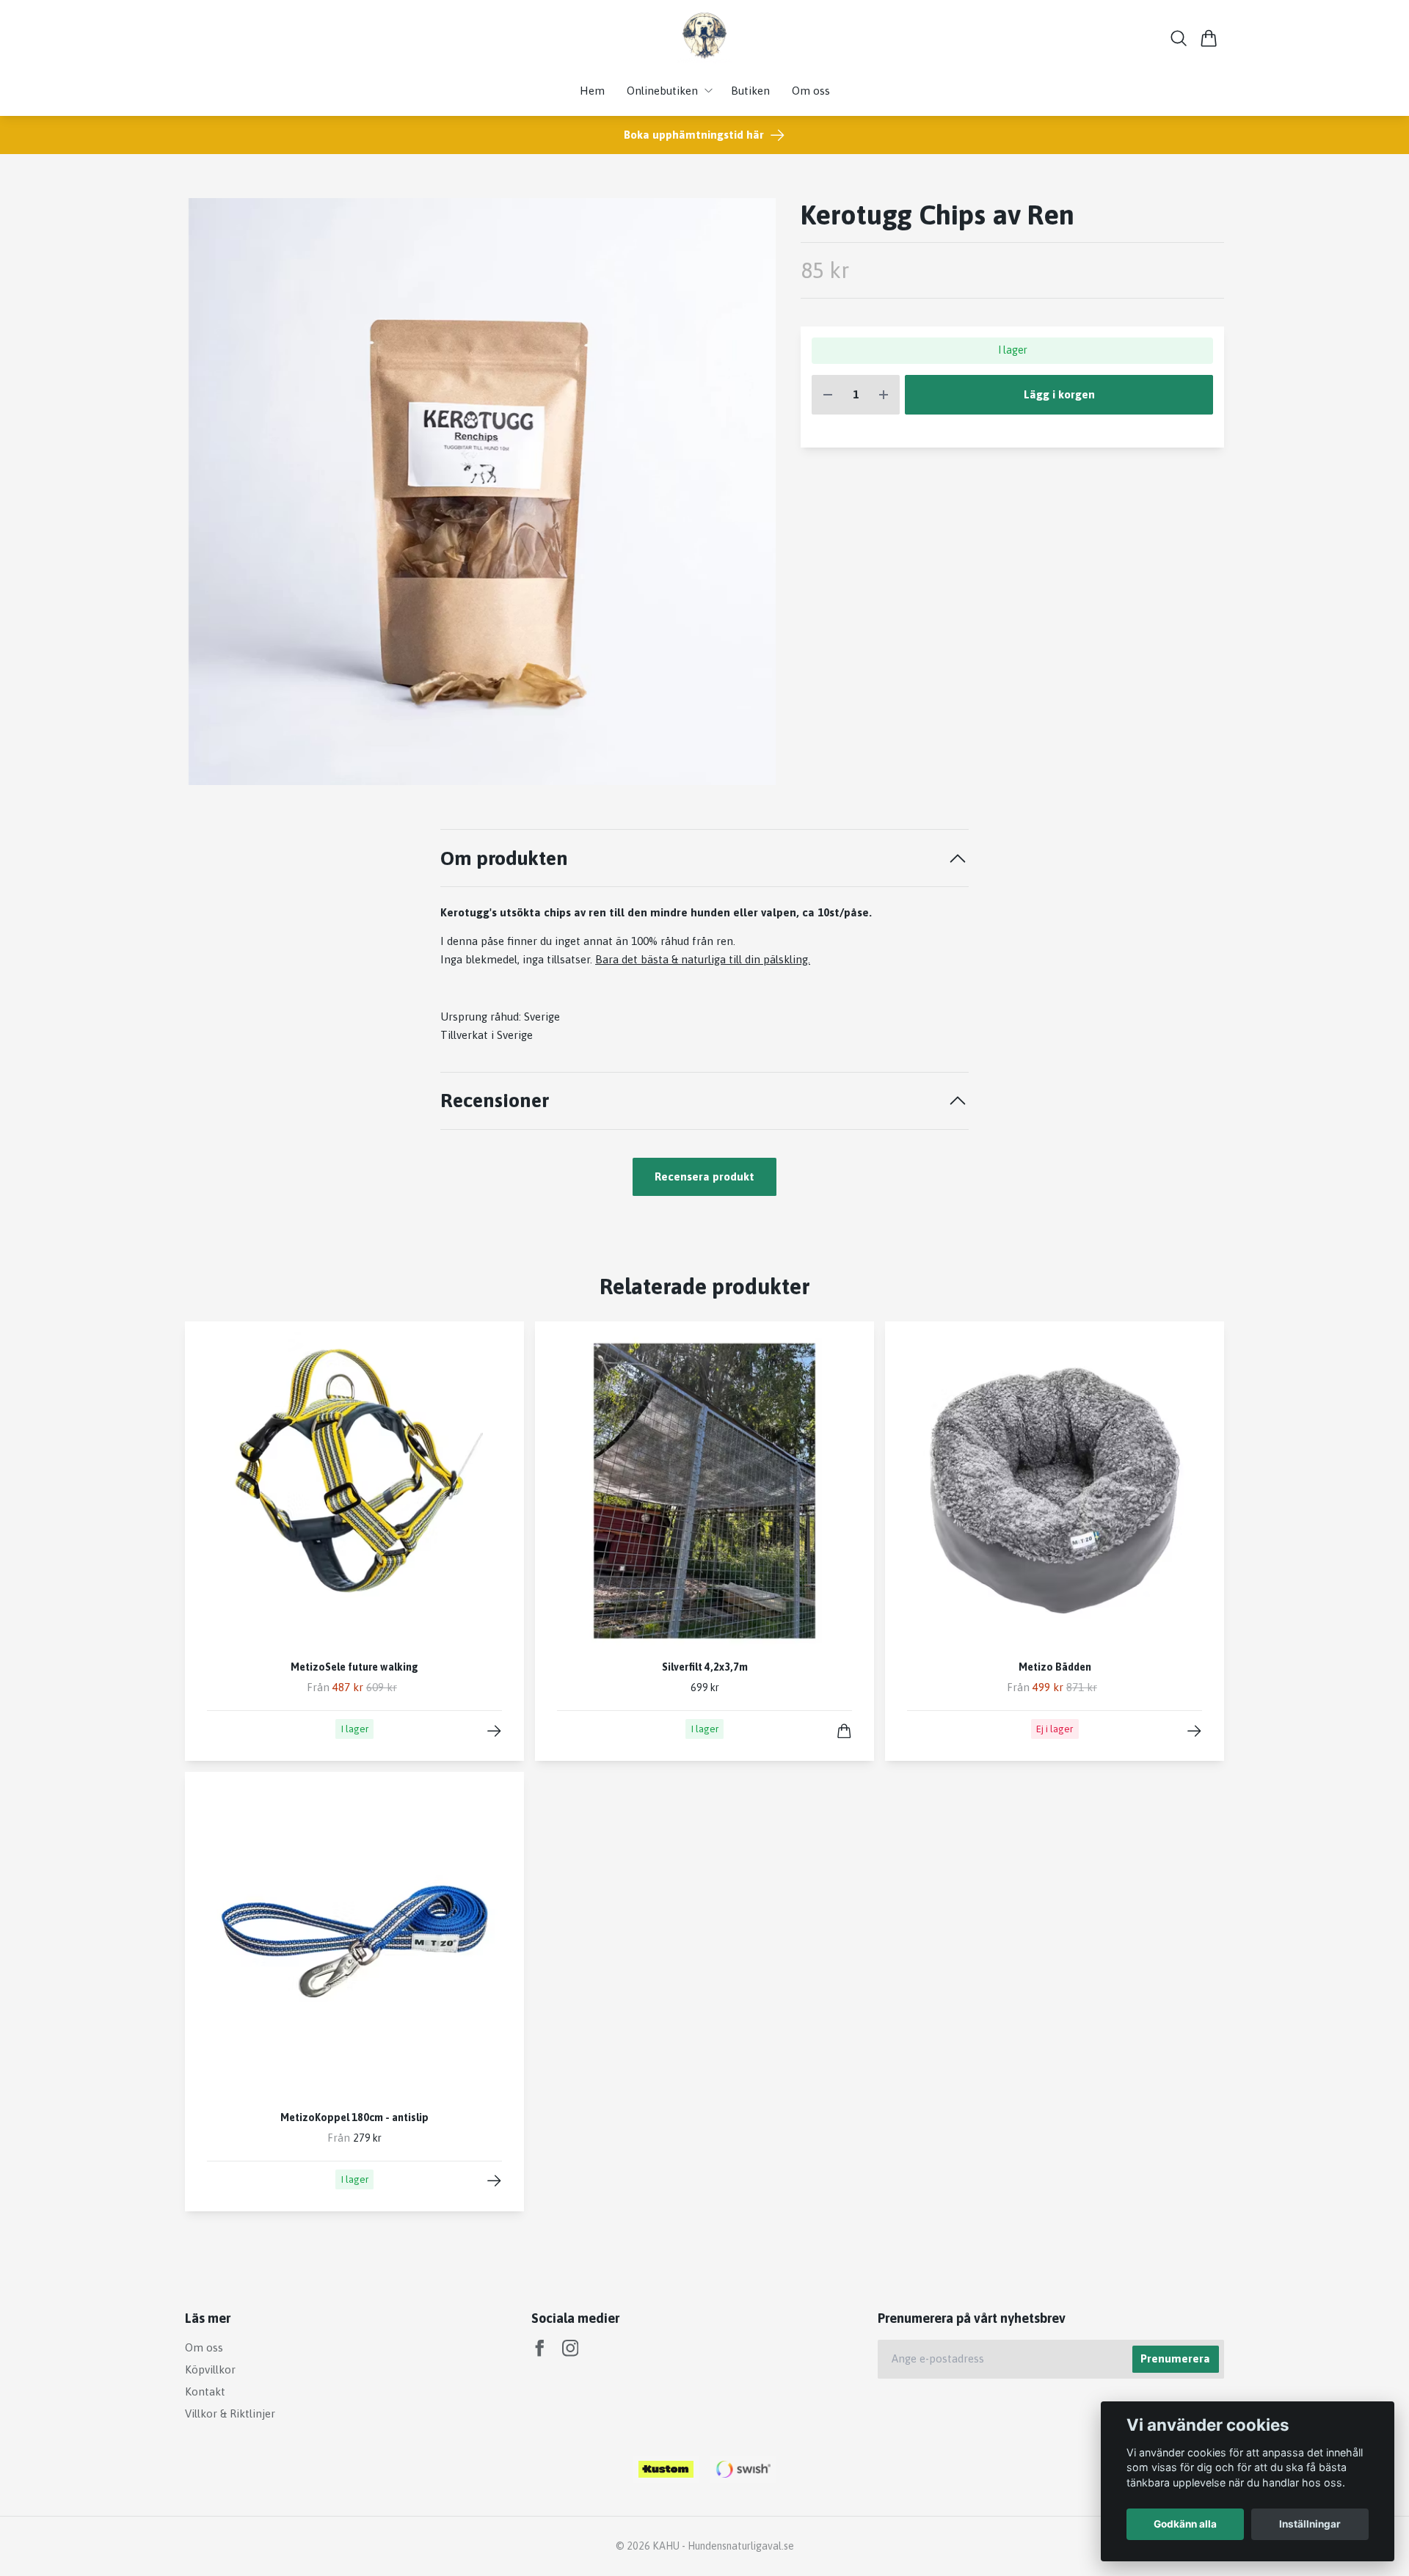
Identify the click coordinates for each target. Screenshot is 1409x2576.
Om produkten (504, 858)
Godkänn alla (1185, 2524)
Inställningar (1310, 2524)
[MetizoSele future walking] (494, 1731)
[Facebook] (540, 2348)
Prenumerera (1175, 2358)
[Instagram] (571, 2348)
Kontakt (205, 2391)
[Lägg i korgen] (844, 1731)
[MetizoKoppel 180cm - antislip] (494, 2181)
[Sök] (1179, 38)
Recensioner (495, 1100)
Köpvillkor (210, 2369)
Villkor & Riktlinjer (230, 2413)
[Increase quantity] (884, 395)
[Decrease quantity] (828, 395)
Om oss (204, 2347)
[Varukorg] (1209, 38)
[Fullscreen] (482, 492)
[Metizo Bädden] (1194, 1731)
